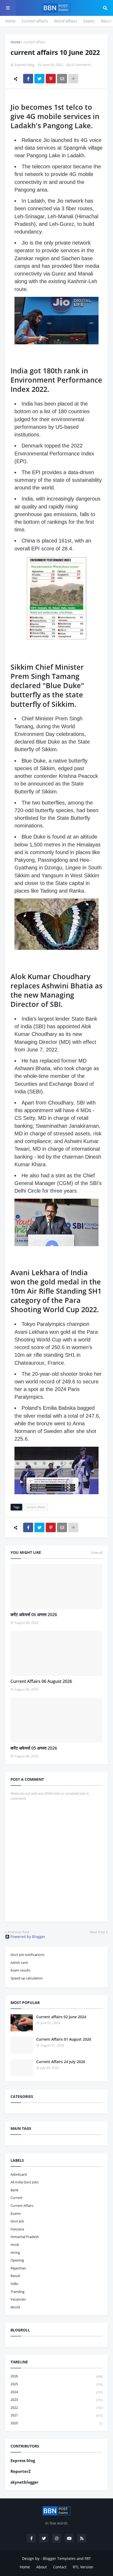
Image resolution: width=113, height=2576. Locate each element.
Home (10, 21)
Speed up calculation (27, 1978)
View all (97, 1553)
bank (14, 2190)
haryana (17, 2229)
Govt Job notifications (27, 1955)
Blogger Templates (59, 2558)
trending (17, 2292)
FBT (88, 2558)
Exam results (20, 1970)
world (15, 2307)
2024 (56, 2392)
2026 (56, 2376)
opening (17, 2260)
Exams (89, 21)
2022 (56, 2407)
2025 (56, 2384)
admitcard (19, 2174)
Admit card (19, 1963)
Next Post (97, 1932)
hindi (15, 2245)
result (15, 2276)
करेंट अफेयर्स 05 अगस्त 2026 (34, 1748)
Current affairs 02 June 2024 (61, 2017)
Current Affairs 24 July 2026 (61, 2062)
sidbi (14, 2284)
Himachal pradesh (25, 2237)
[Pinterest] (51, 79)
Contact (60, 2567)
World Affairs (66, 21)
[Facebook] (28, 79)
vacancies (18, 2299)
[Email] (62, 79)
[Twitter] (39, 79)
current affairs (34, 42)
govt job (17, 2221)
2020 (56, 2423)
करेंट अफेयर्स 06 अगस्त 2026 (34, 1615)
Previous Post (19, 1932)
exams (16, 2213)
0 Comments (81, 65)
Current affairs (35, 21)
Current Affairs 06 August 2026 (41, 1681)
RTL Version (83, 2567)
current (17, 2198)
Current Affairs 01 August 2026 (64, 2039)
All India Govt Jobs (25, 2182)
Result (107, 21)
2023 (56, 2399)
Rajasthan (18, 2268)
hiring (15, 2253)
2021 (56, 2415)
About (42, 2567)
